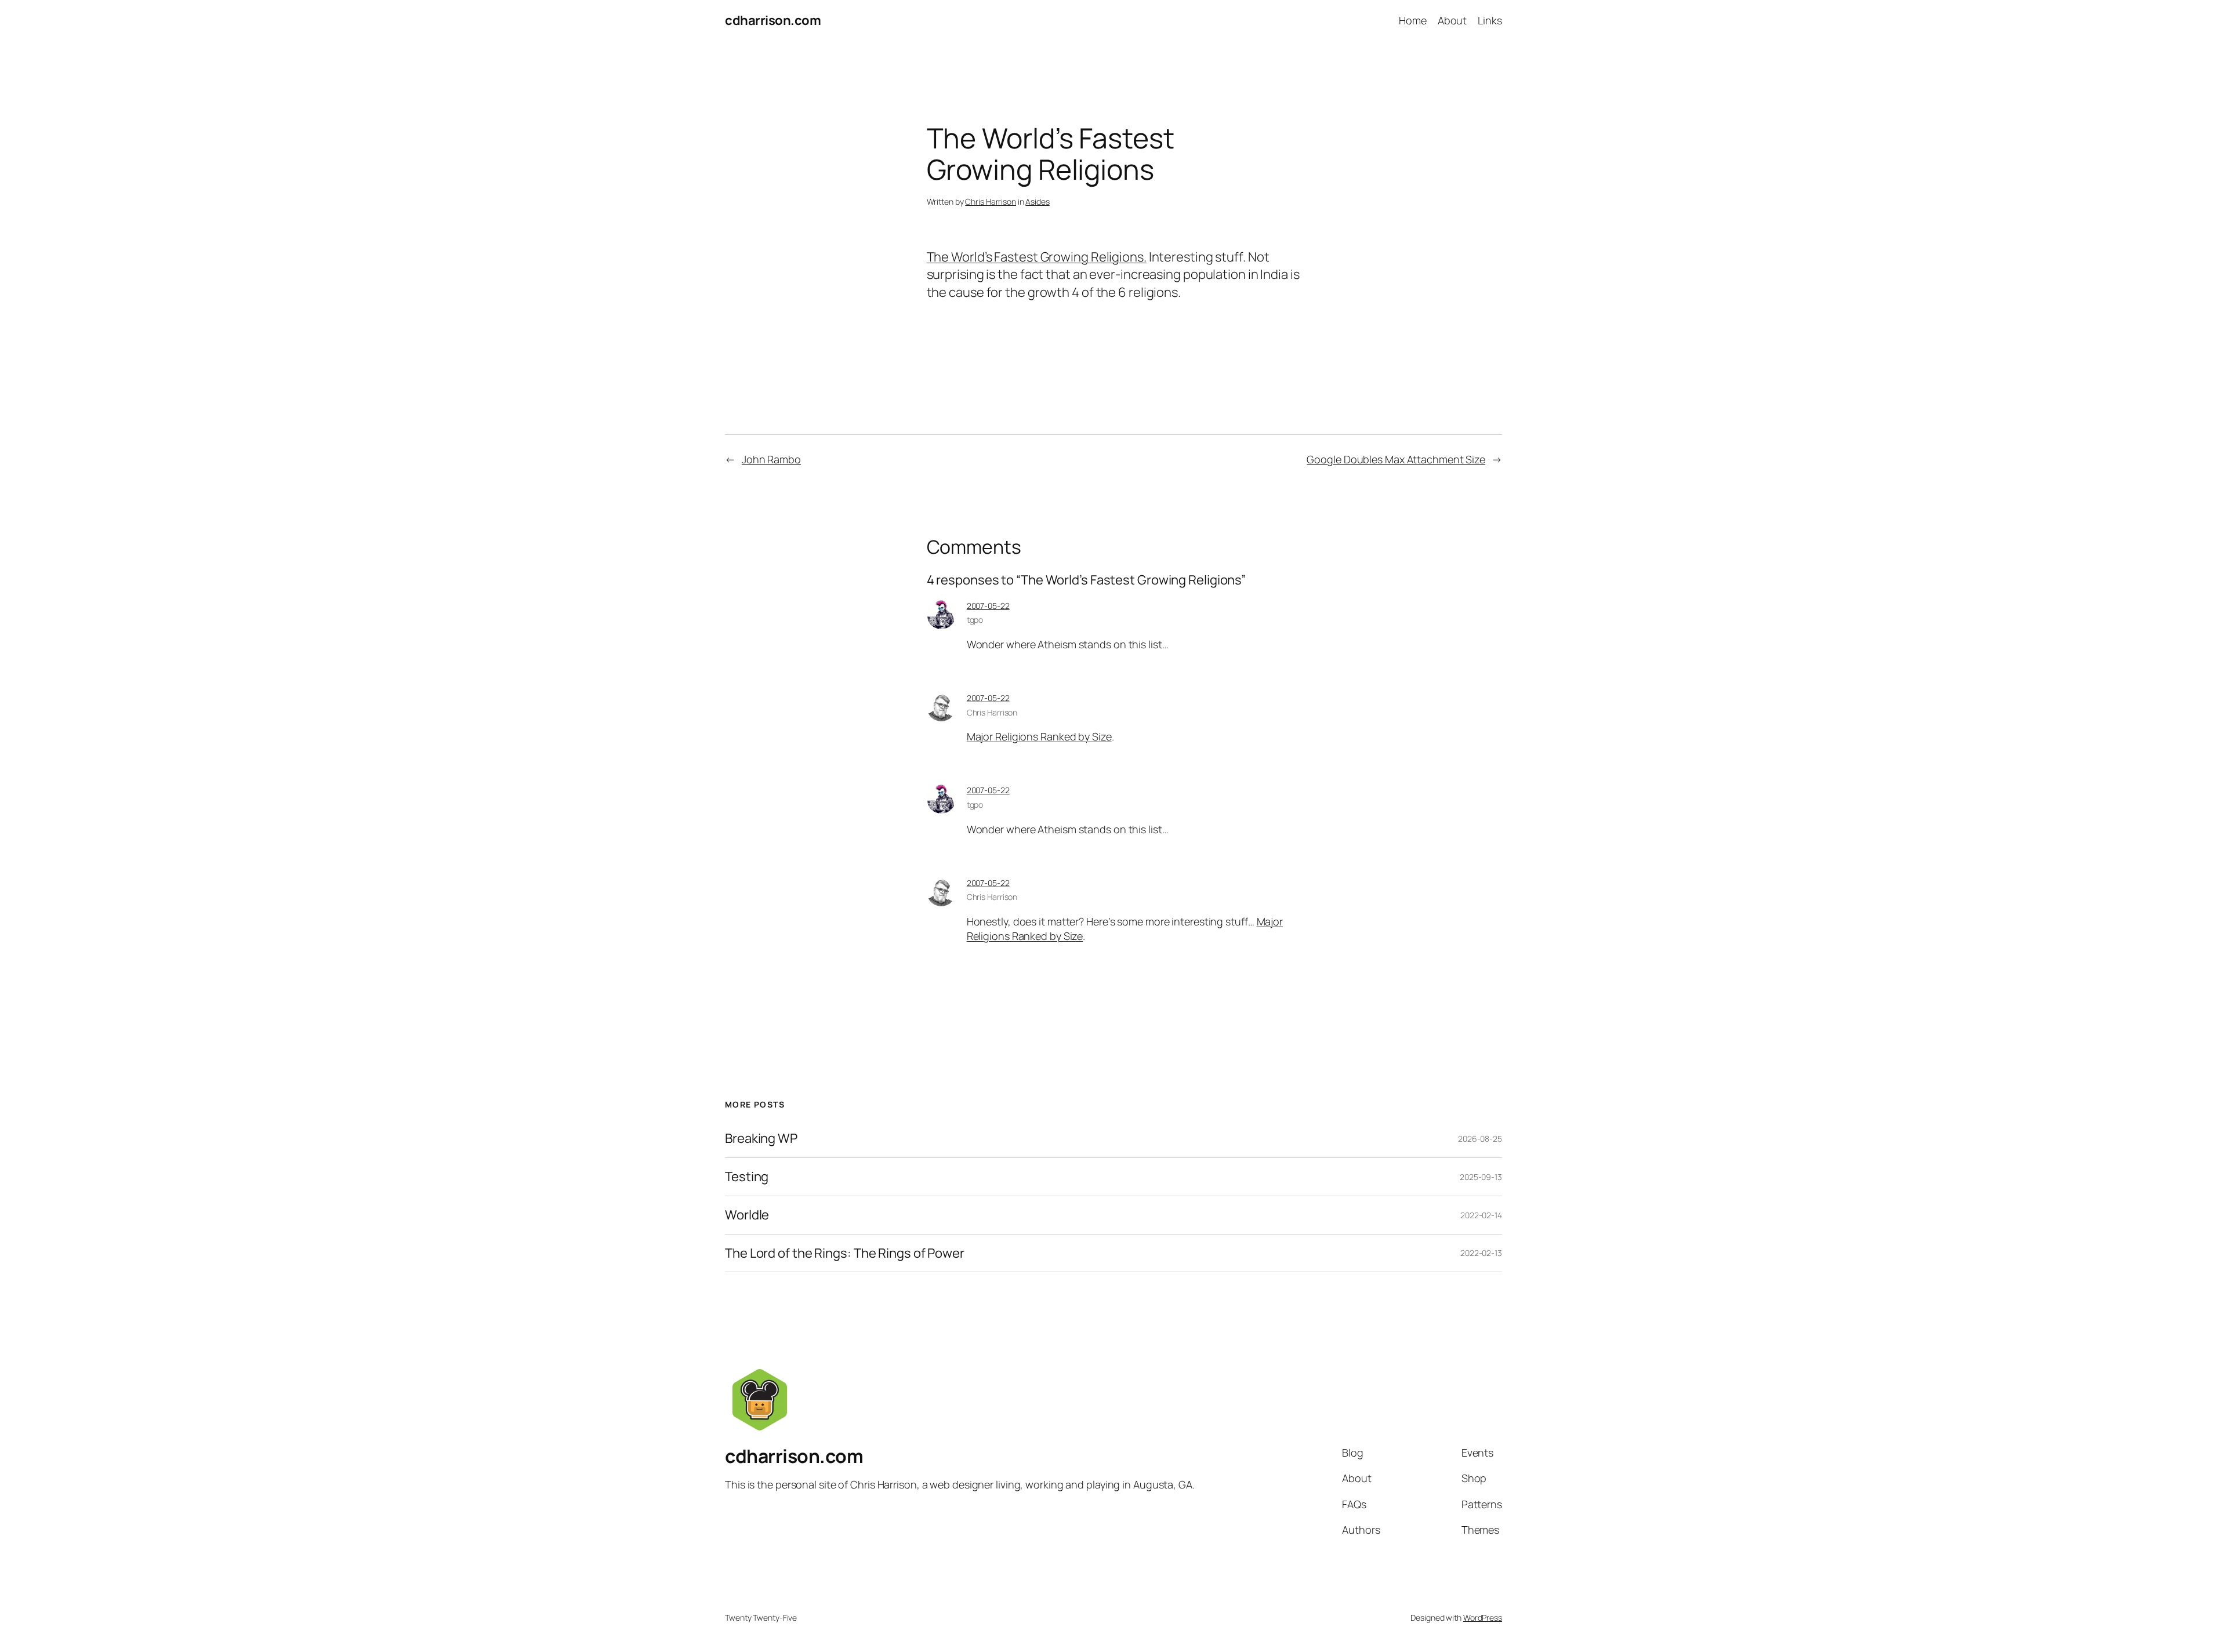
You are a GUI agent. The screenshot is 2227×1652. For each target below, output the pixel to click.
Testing (747, 1177)
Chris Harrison (991, 201)
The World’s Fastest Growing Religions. (1037, 257)
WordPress (1483, 1617)
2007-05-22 (988, 606)
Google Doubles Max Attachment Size (1396, 459)
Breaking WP (761, 1139)
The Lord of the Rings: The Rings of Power (845, 1253)
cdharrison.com (773, 20)
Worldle (747, 1215)
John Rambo (771, 459)
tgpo (975, 620)
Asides (1037, 201)
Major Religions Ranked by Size (1039, 736)
